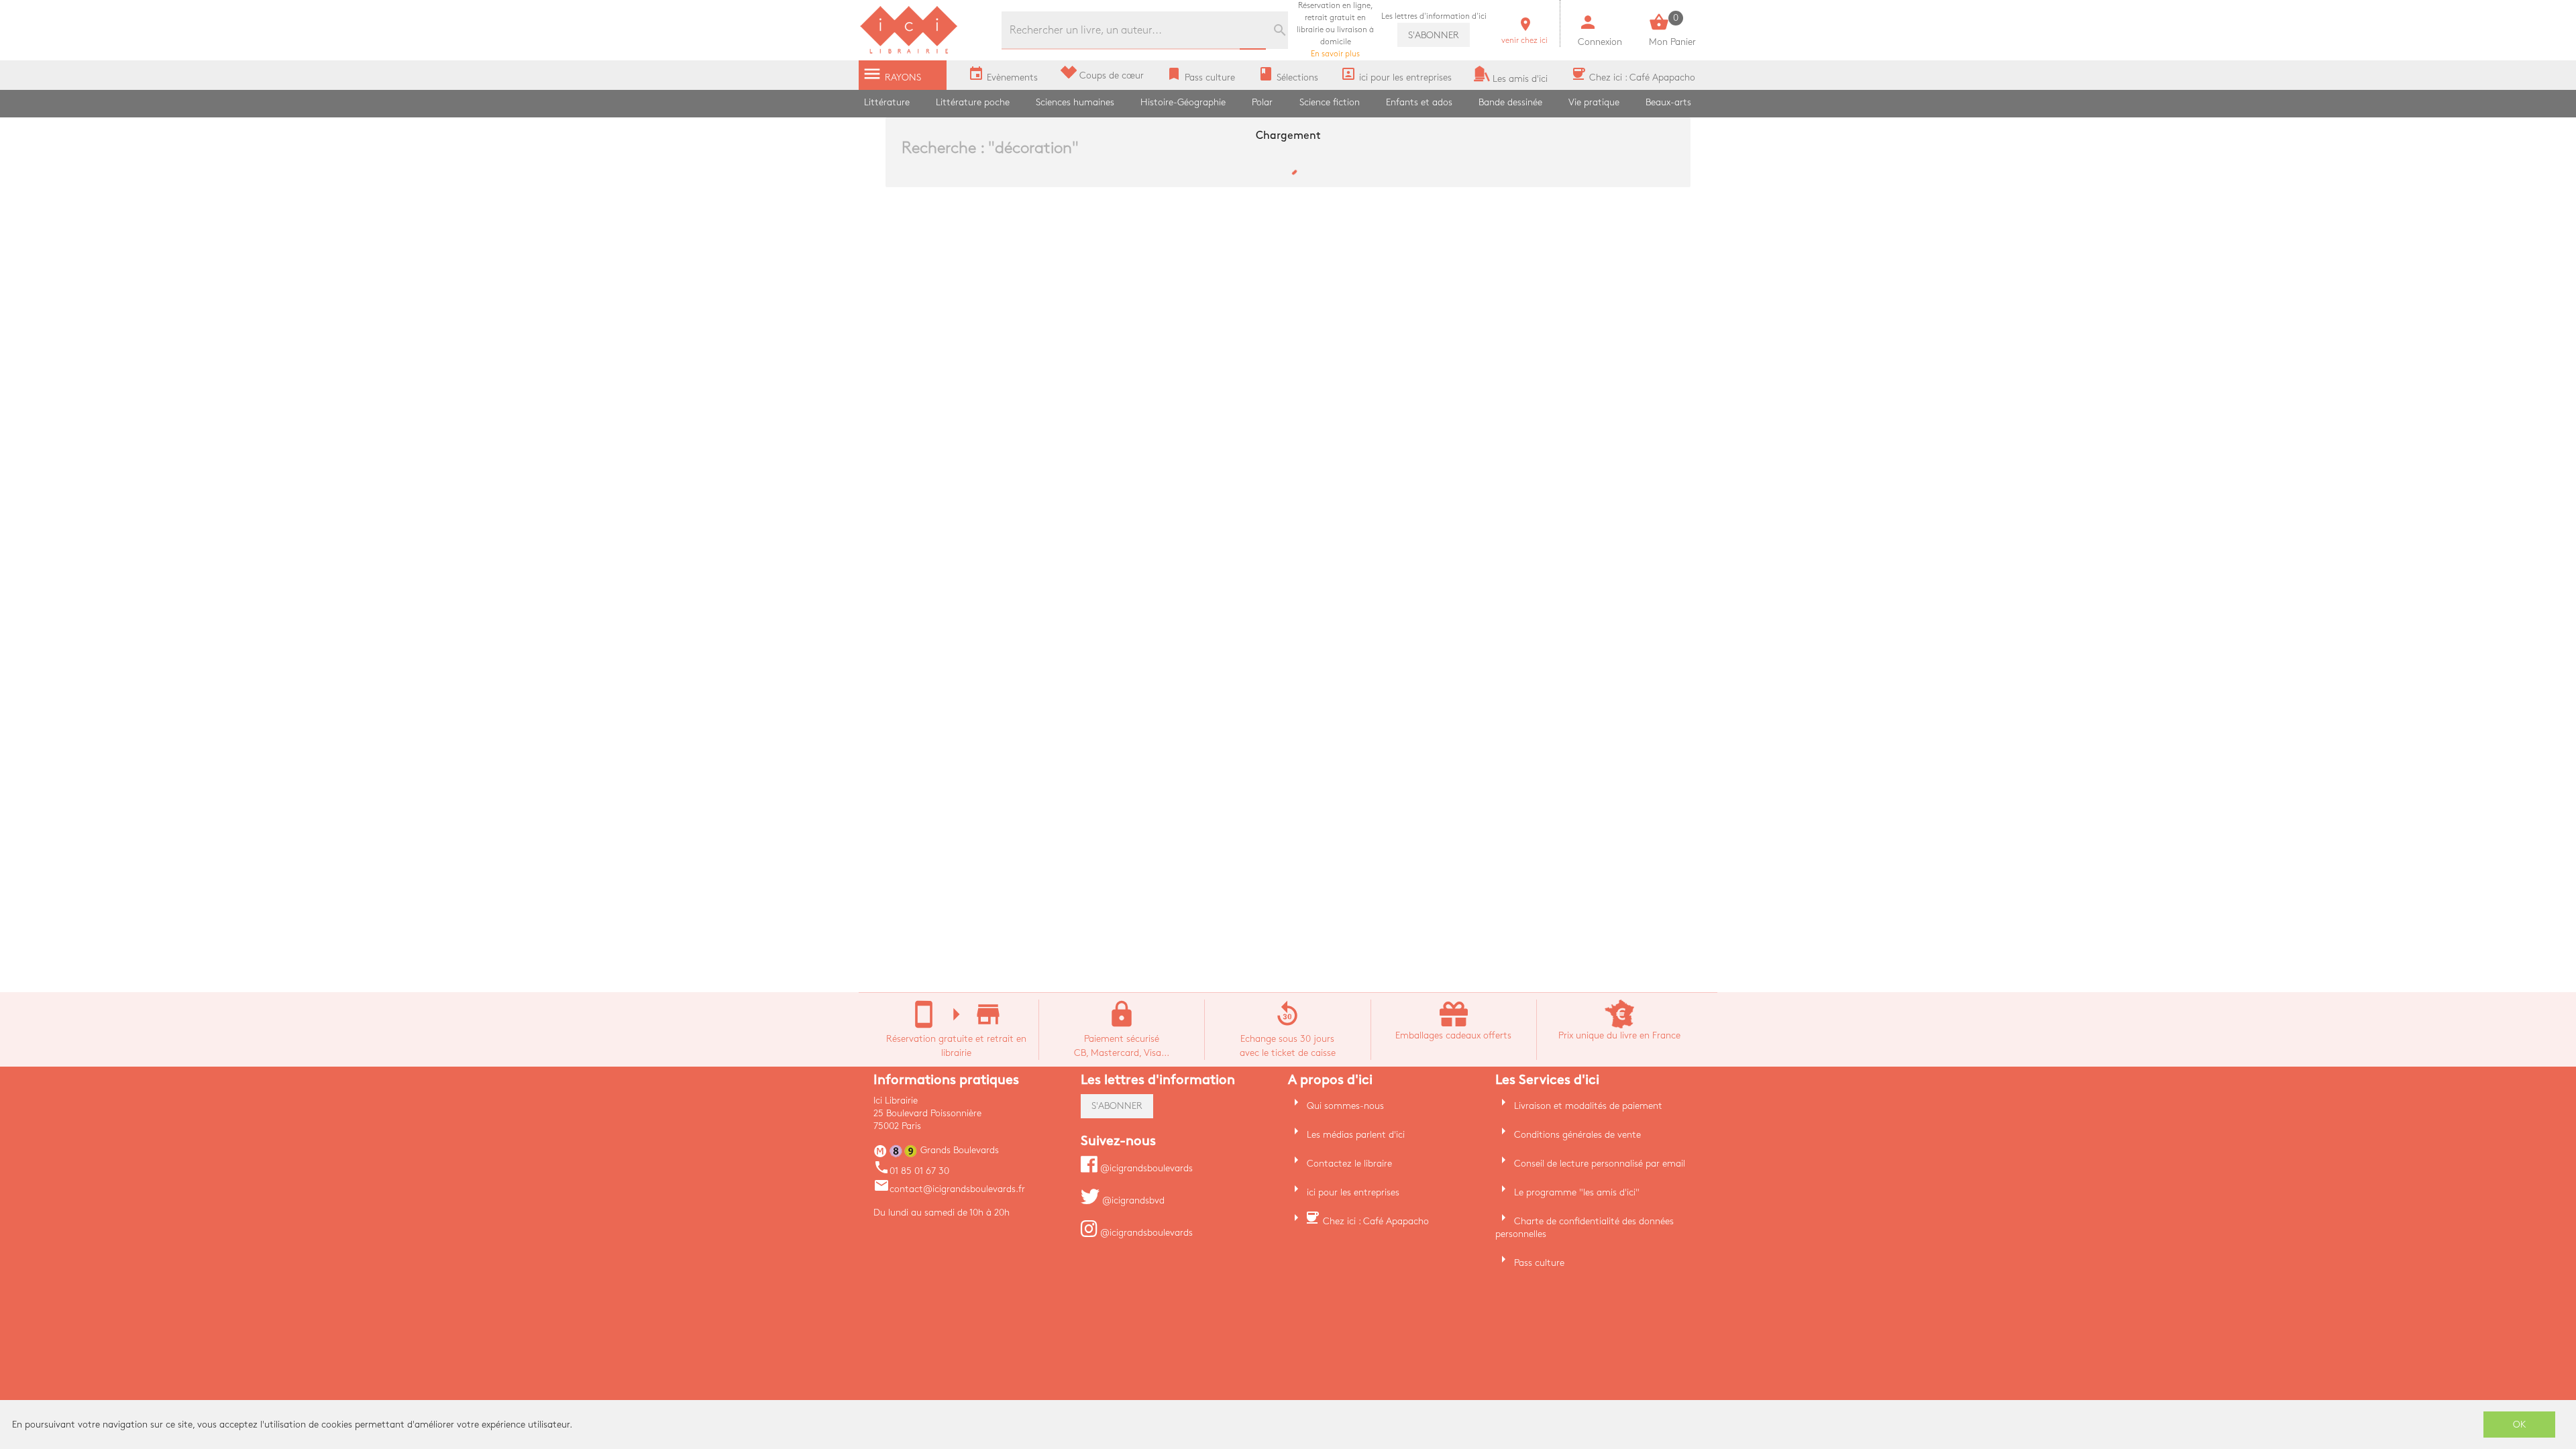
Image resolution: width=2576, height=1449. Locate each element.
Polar (1262, 102)
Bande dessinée (1510, 102)
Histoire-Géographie (1183, 102)
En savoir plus (1335, 30)
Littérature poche (973, 102)
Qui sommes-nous (1345, 1106)
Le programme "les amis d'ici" (1577, 1192)
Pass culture (1539, 1263)
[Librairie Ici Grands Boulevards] (909, 52)
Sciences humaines (1075, 102)
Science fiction (1330, 102)
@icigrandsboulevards (1145, 1168)
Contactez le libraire (1349, 1164)
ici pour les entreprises (1353, 1192)
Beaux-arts (1668, 102)
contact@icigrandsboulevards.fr (949, 1189)
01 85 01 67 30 (911, 1171)
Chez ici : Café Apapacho (1376, 1221)
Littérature (887, 102)
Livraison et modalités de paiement (1588, 1106)
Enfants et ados (1419, 102)
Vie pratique (1594, 102)
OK (2520, 1425)
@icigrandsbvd (1132, 1200)
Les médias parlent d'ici (1356, 1135)
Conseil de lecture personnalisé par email (1600, 1164)
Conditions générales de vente (1577, 1135)
